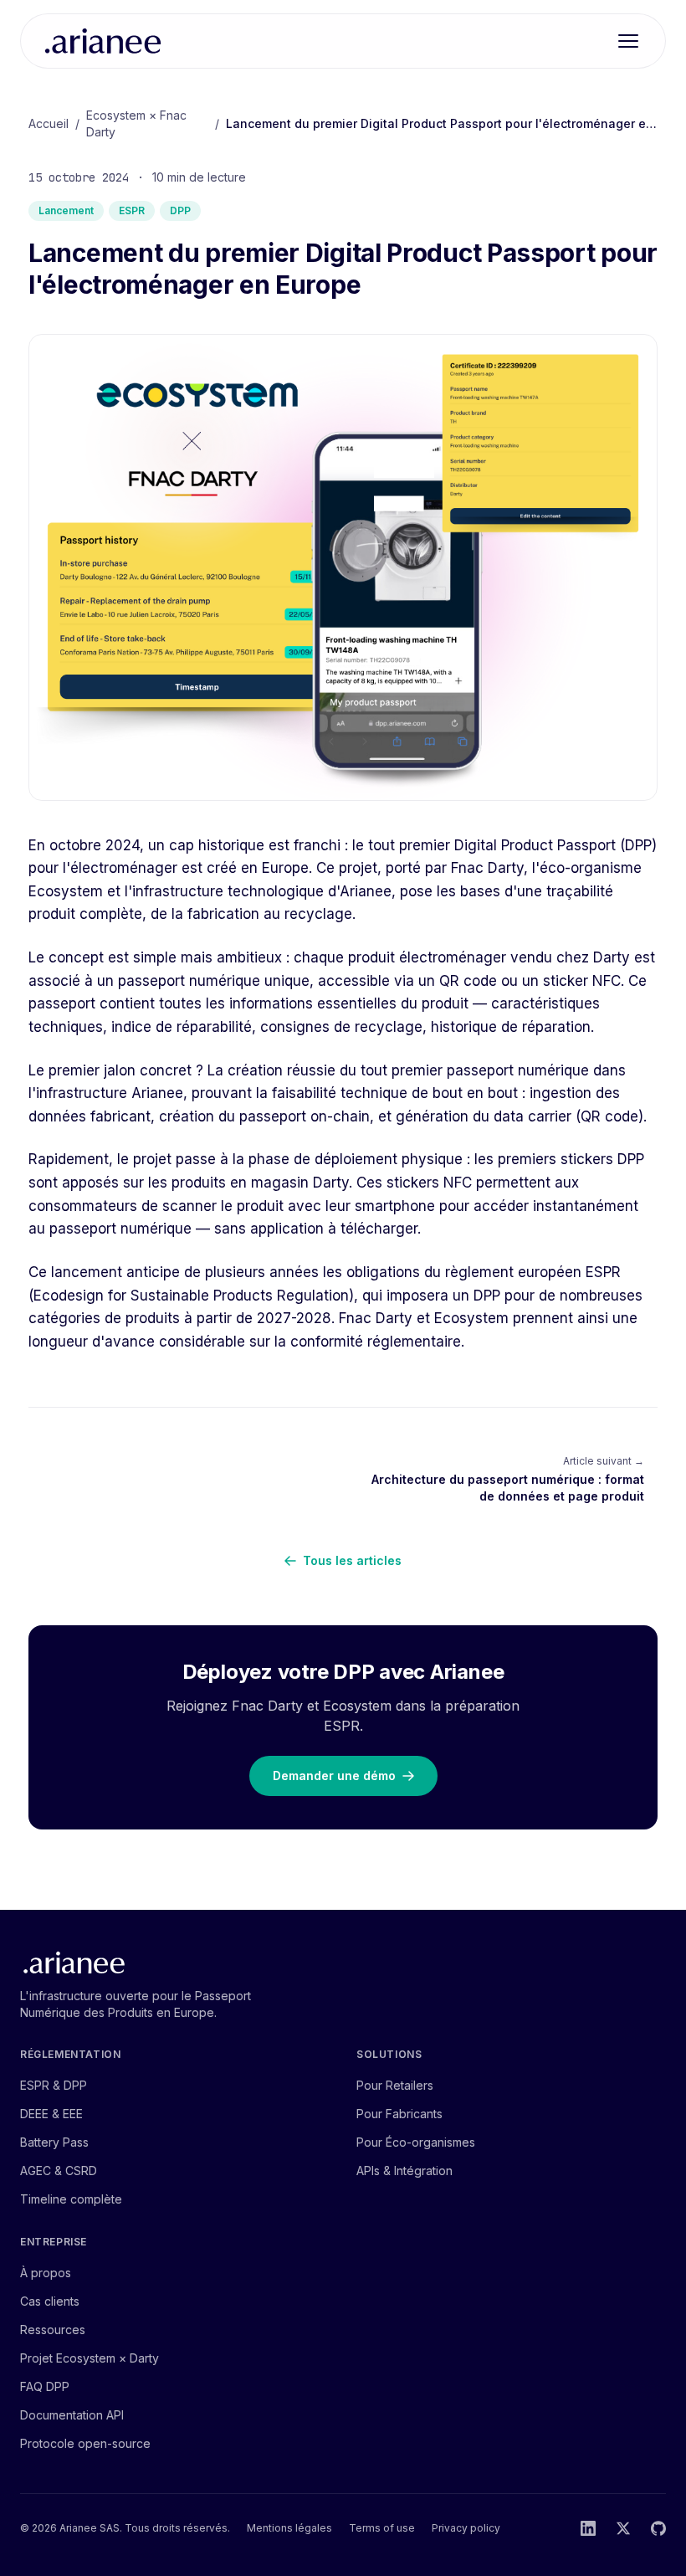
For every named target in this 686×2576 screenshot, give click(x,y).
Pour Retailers (395, 2085)
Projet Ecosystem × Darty (90, 2358)
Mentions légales (289, 2528)
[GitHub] (658, 2528)
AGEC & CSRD (59, 2171)
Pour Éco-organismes (416, 2142)
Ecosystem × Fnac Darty (136, 123)
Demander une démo (334, 1775)
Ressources (53, 2330)
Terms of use (382, 2528)
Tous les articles (352, 1560)
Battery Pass (54, 2142)
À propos (46, 2273)
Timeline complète (71, 2199)
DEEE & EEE (51, 2114)
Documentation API (72, 2415)
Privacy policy (466, 2528)
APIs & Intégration (404, 2171)
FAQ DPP (45, 2386)
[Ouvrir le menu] (628, 41)
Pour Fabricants (399, 2114)
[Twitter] (623, 2528)
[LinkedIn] (588, 2528)
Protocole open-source (85, 2443)
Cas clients (50, 2301)
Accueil (49, 123)
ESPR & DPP (54, 2085)
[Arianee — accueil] (103, 41)
